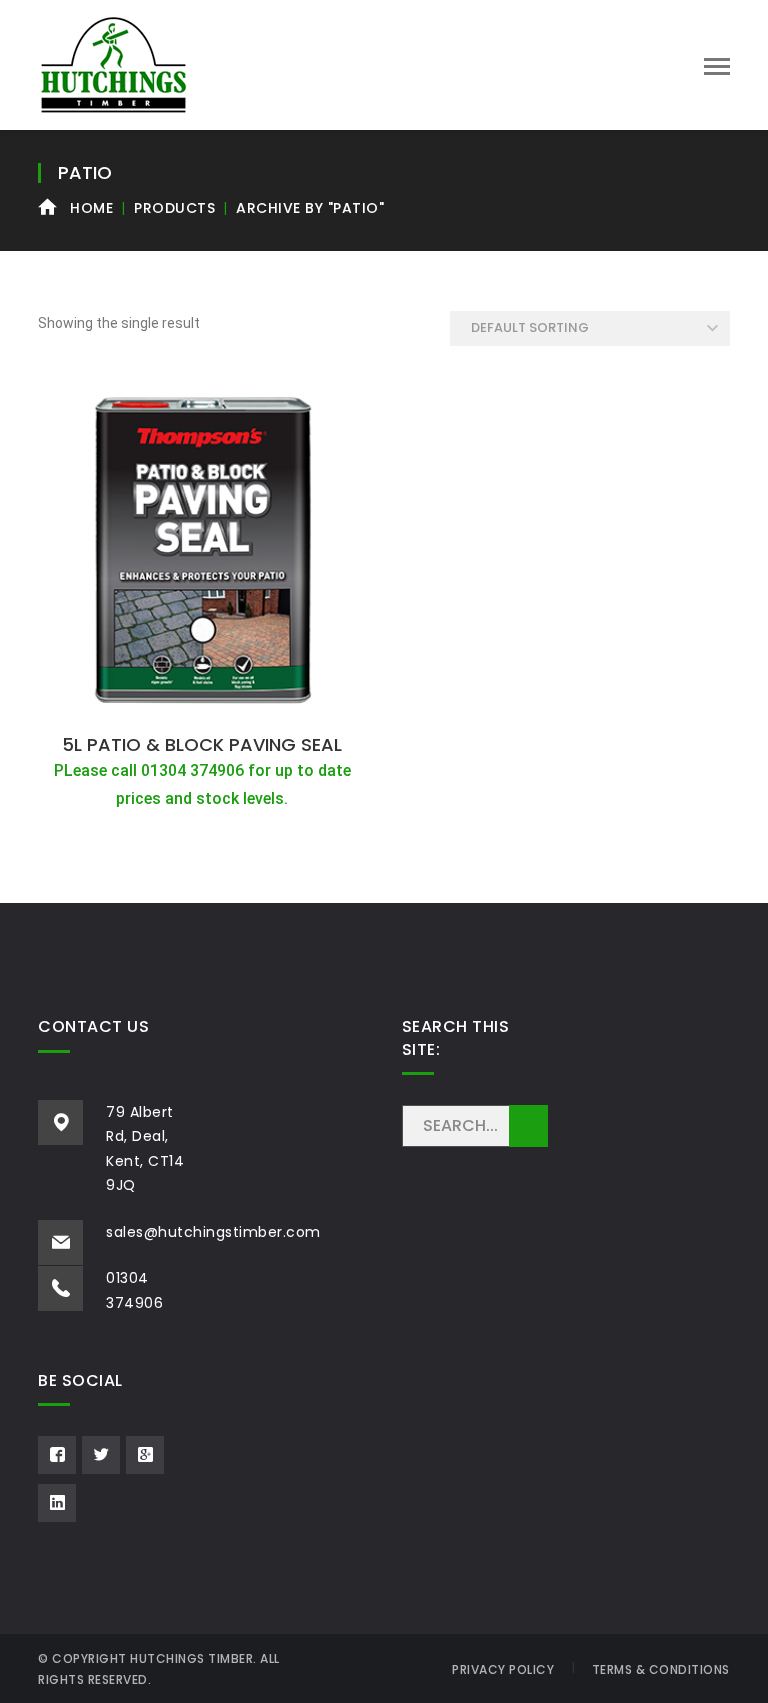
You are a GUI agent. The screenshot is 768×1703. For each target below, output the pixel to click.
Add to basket (202, 701)
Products (174, 208)
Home (91, 208)
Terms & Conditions (661, 1669)
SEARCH (528, 1126)
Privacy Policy (503, 1669)
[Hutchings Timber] (113, 63)
